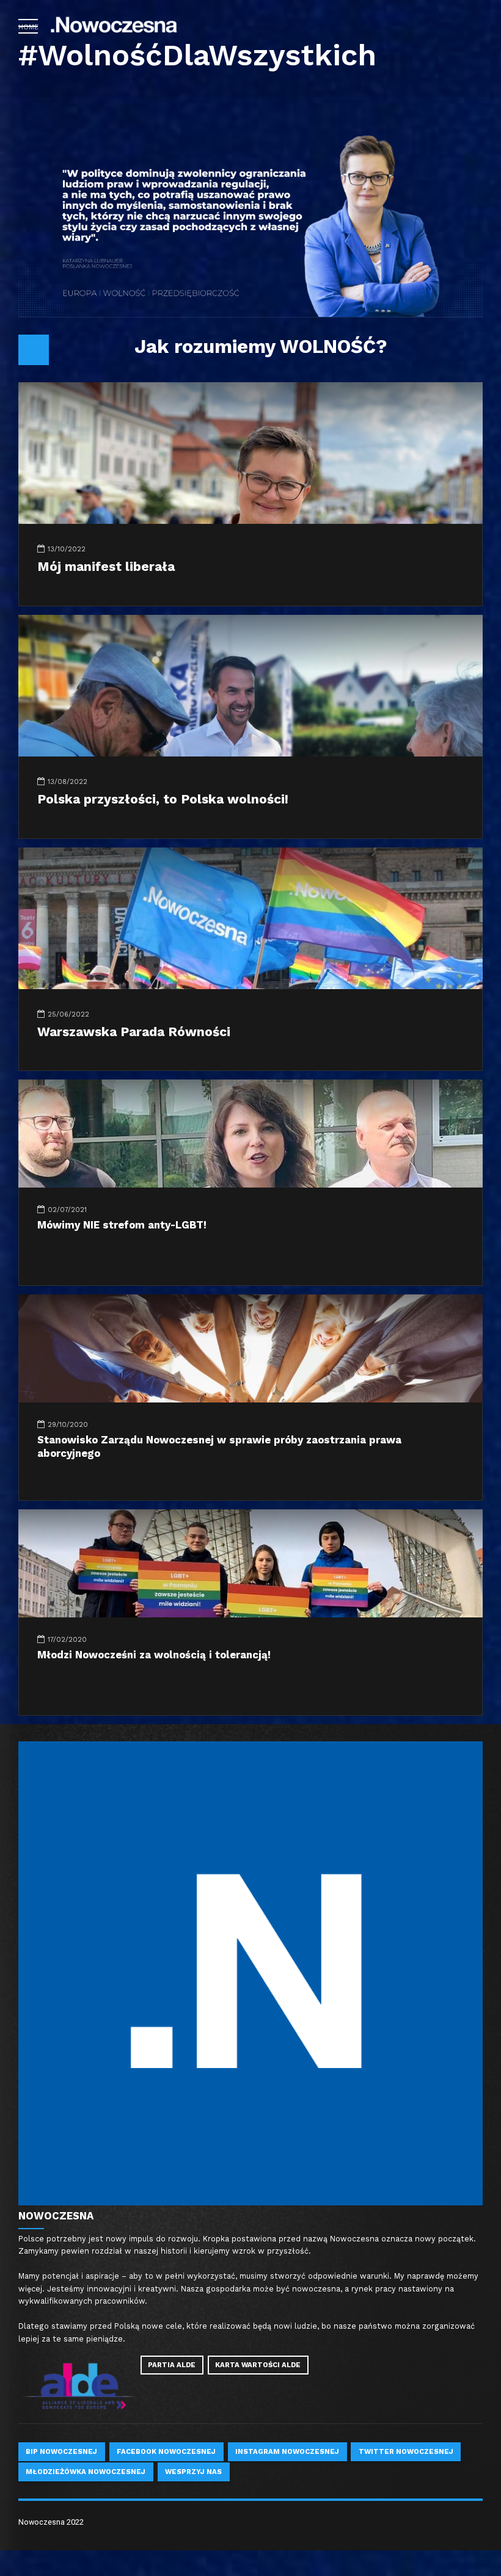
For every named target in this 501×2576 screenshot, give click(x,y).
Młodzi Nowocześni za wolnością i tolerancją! (154, 1655)
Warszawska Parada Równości (134, 1032)
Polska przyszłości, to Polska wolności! (163, 799)
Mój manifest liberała (106, 566)
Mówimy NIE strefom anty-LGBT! (122, 1225)
